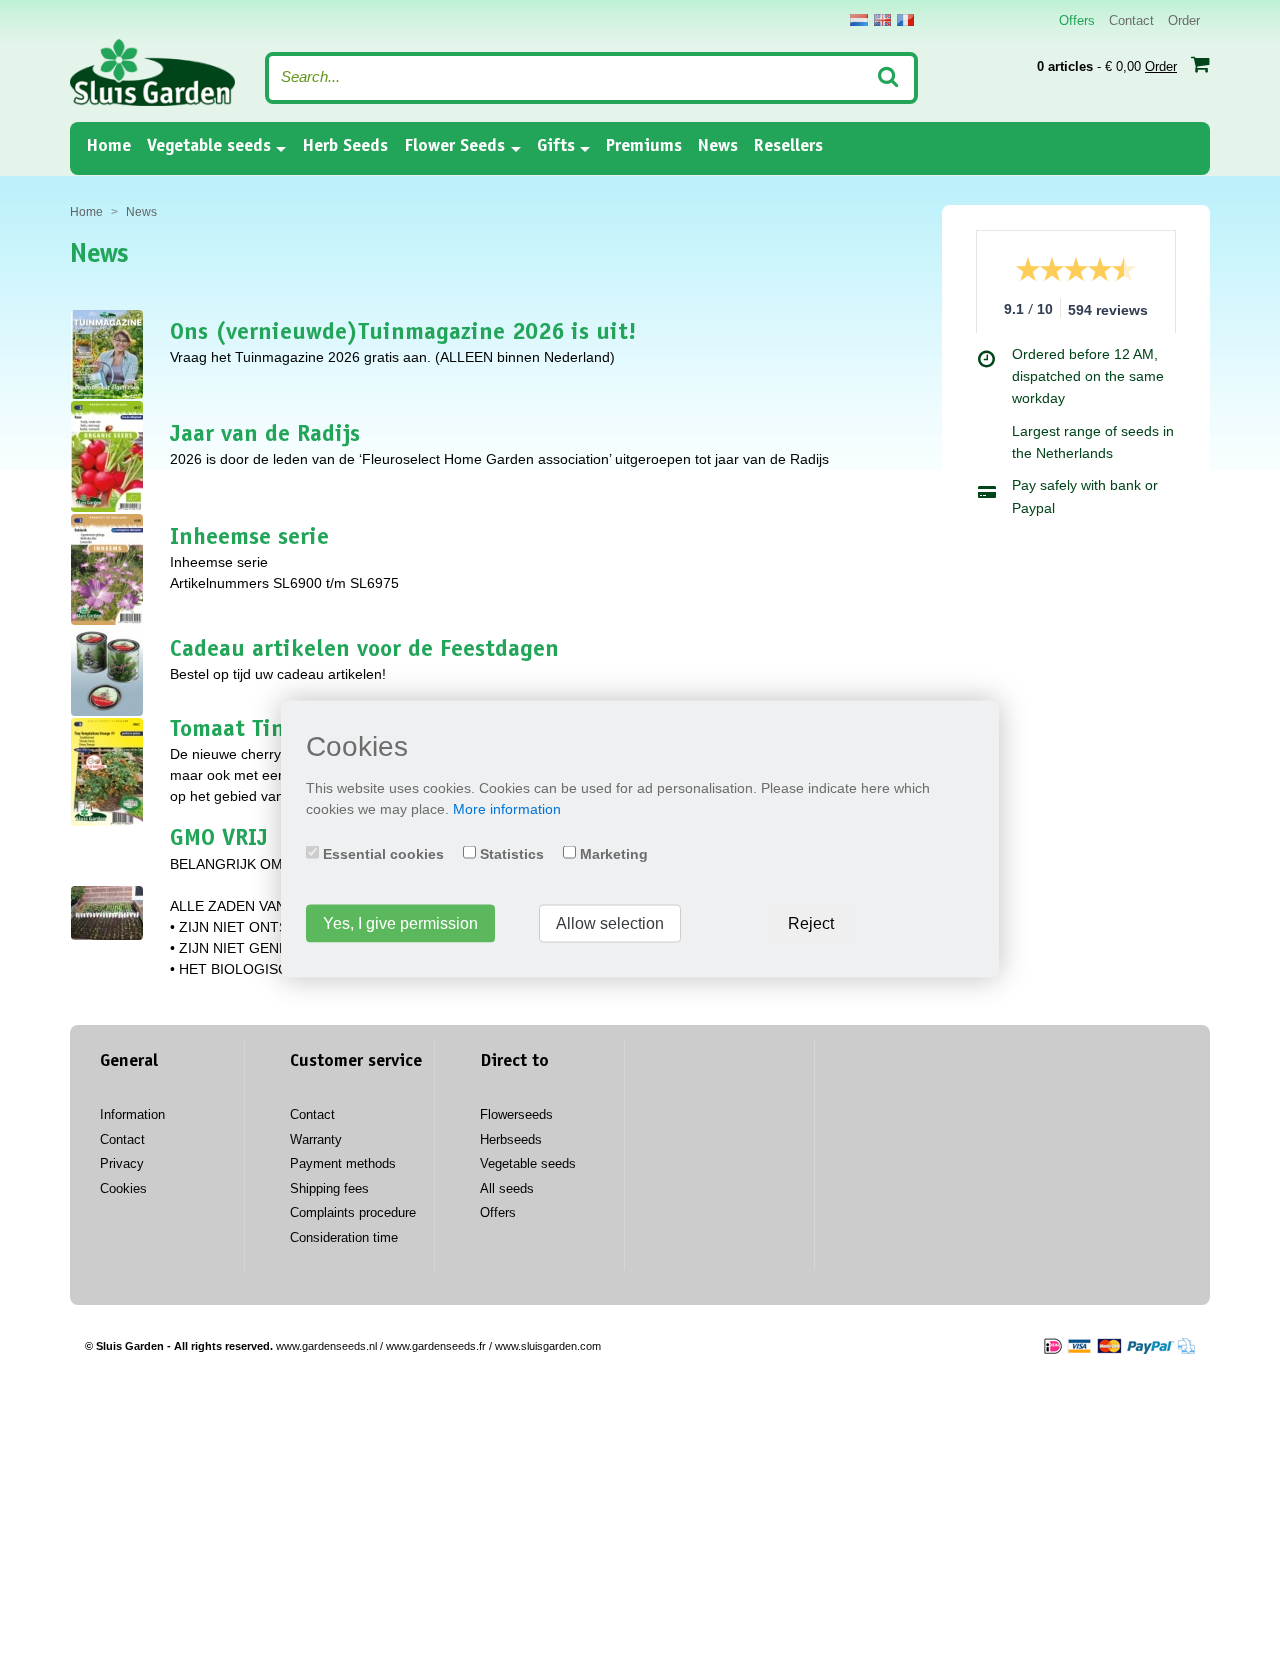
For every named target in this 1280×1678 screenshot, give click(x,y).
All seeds (507, 1188)
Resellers (788, 147)
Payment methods (343, 1163)
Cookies (123, 1188)
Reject (811, 923)
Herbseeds (511, 1139)
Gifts (556, 147)
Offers (1077, 20)
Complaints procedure (353, 1212)
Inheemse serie (249, 539)
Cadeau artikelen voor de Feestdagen (364, 651)
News (718, 147)
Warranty (316, 1139)
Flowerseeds (516, 1114)
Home (108, 146)
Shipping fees (329, 1188)
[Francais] (905, 20)
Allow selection (610, 923)
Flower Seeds (454, 147)
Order (1184, 20)
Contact (1131, 20)
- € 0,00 (1107, 66)
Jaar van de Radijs (265, 436)
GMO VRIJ (219, 840)
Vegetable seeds (209, 147)
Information (132, 1114)
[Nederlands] (859, 20)
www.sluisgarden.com (548, 1346)
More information (507, 809)
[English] (882, 20)
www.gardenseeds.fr (436, 1346)
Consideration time (344, 1237)
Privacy (122, 1163)
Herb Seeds (345, 147)
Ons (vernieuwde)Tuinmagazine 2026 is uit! (403, 334)
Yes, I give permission (400, 923)
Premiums (644, 147)
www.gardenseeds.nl (326, 1346)
